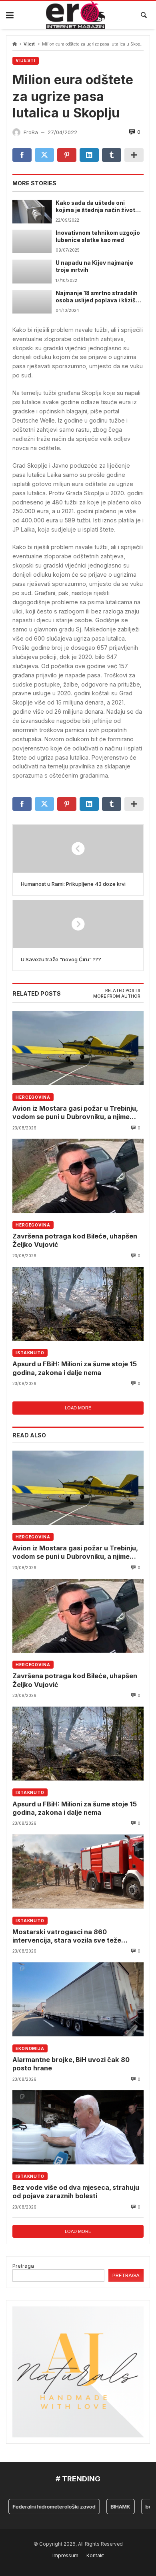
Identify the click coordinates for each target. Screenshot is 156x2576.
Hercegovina (33, 1097)
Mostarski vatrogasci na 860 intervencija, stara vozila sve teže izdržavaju (67, 1936)
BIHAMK (107, 2507)
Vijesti (30, 44)
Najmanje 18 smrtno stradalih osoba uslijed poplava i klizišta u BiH (99, 297)
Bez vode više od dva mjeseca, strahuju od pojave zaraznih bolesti (76, 2192)
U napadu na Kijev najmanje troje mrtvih (94, 266)
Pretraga (23, 2266)
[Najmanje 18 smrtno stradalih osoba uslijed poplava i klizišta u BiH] (32, 302)
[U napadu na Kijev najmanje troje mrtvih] (32, 271)
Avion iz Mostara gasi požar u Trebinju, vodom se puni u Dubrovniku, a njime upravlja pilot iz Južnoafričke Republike (76, 1113)
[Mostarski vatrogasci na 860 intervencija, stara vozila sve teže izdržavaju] (78, 1871)
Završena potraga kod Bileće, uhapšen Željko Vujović (75, 1240)
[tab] (123, 991)
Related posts (123, 991)
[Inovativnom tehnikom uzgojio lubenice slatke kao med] (32, 241)
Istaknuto (30, 1353)
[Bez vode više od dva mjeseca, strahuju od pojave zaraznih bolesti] (78, 2127)
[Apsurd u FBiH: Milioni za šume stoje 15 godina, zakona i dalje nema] (78, 1304)
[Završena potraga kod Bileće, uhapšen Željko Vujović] (78, 1176)
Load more (78, 1408)
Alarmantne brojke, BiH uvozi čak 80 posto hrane (71, 2064)
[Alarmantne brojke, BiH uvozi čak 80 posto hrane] (78, 1999)
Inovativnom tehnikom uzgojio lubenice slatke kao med (98, 236)
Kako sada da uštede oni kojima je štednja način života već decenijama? (97, 207)
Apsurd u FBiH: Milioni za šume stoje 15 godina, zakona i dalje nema (75, 1368)
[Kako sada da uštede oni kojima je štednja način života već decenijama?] (32, 211)
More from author (117, 996)
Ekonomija (30, 2048)
